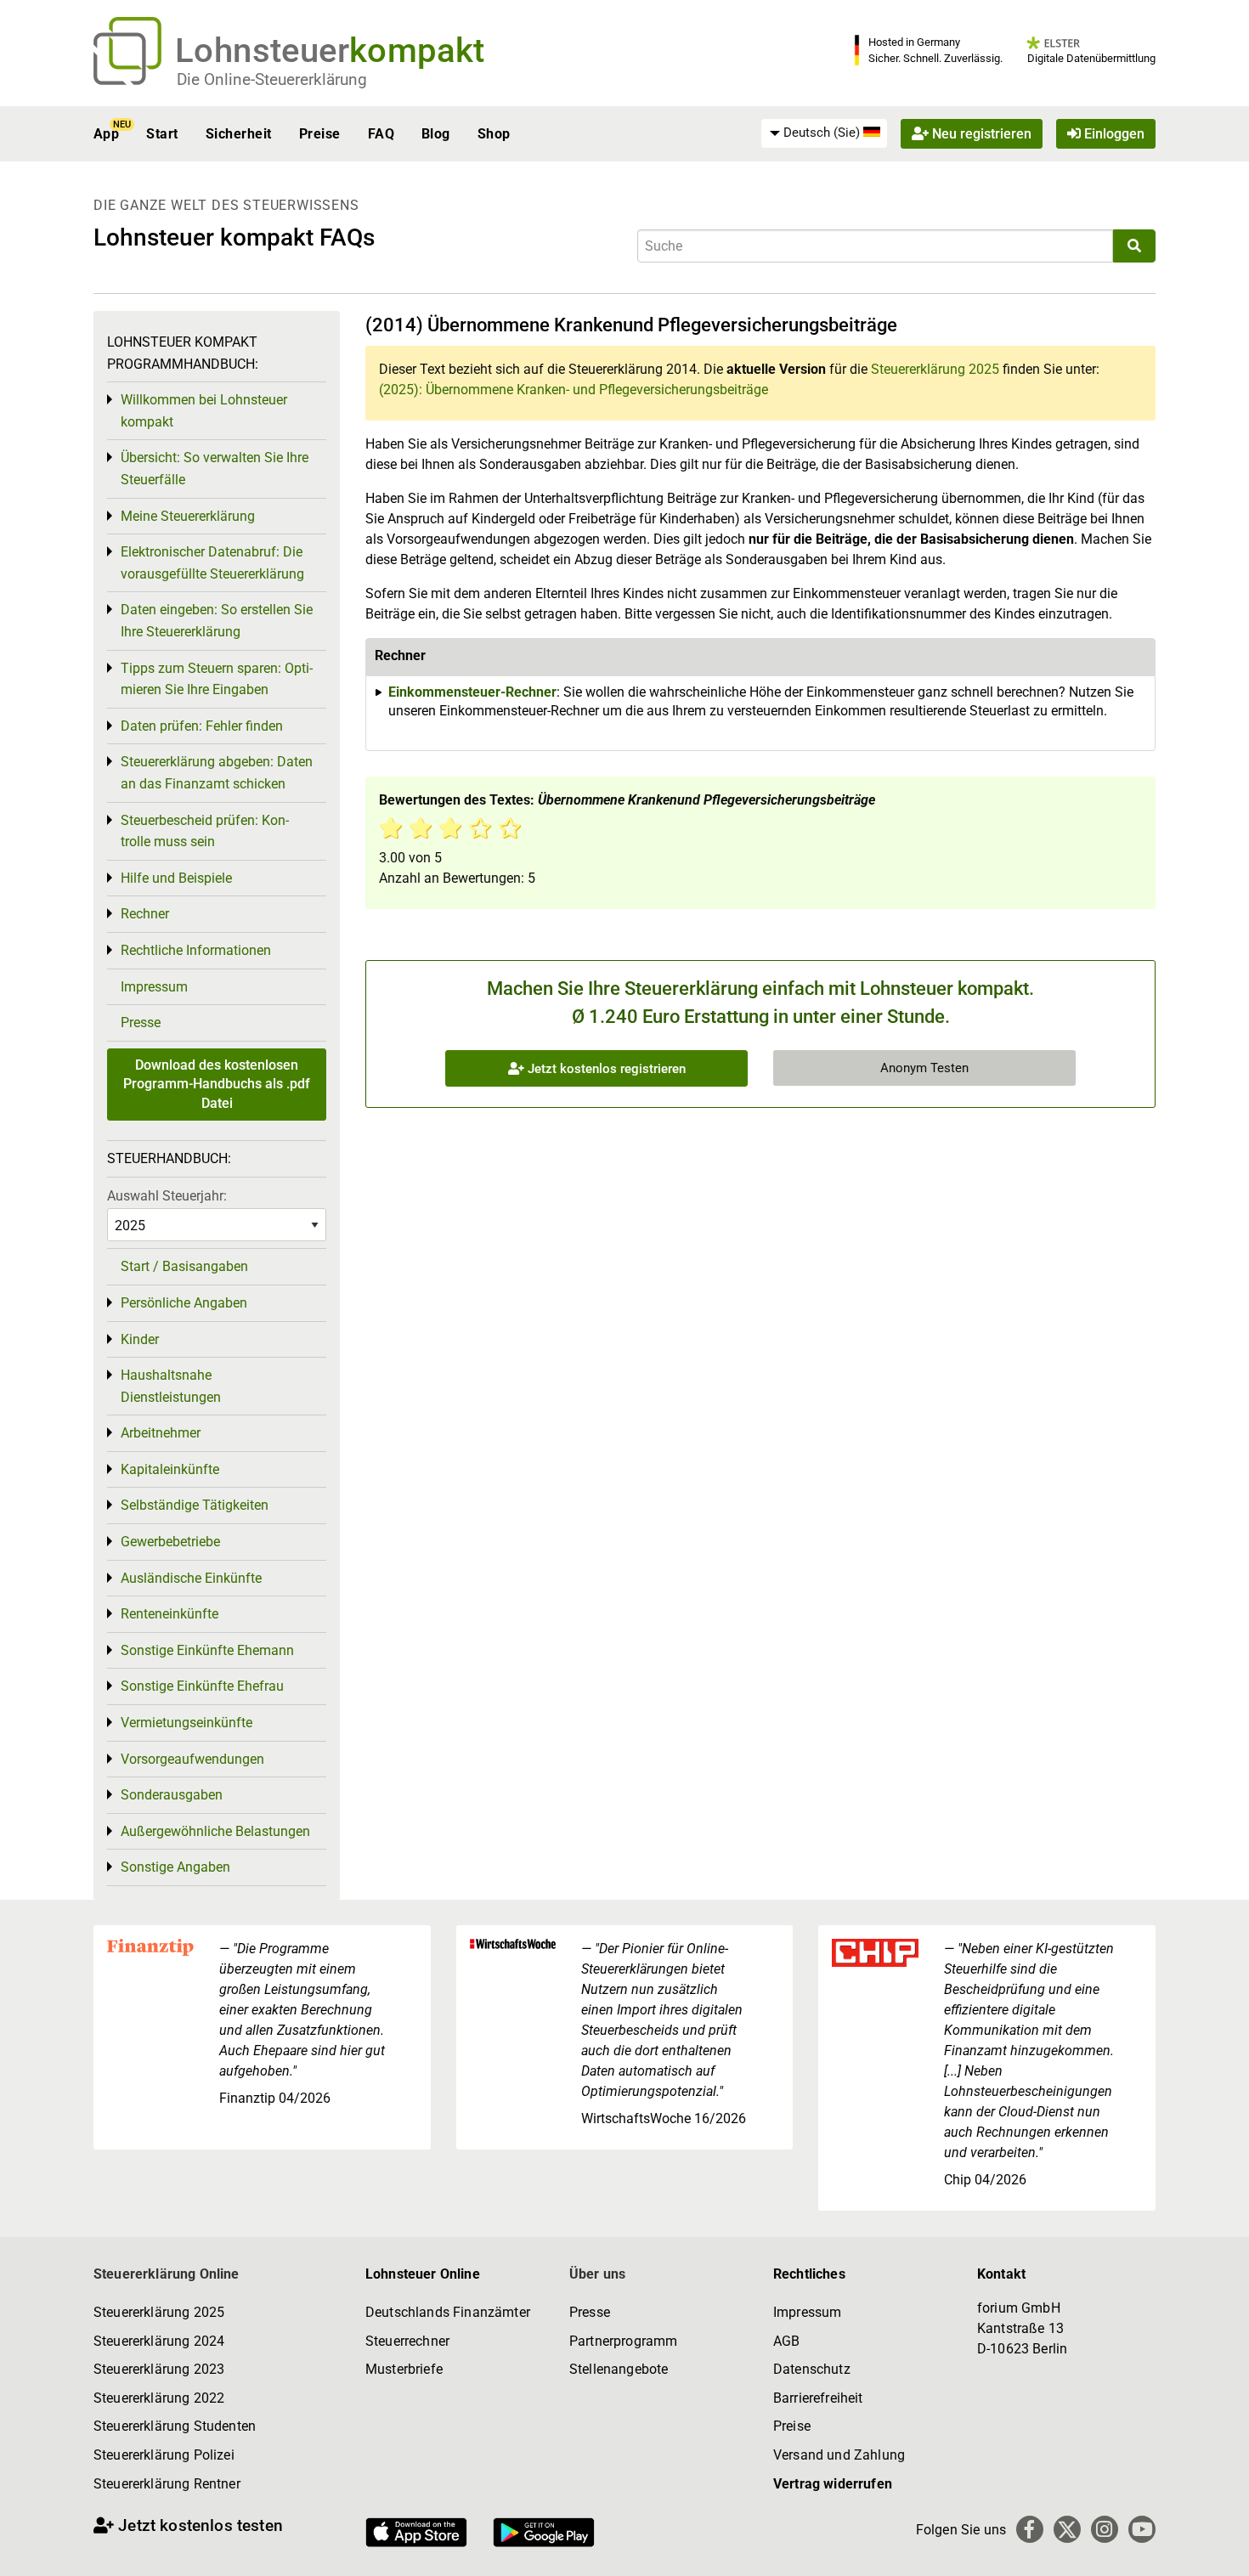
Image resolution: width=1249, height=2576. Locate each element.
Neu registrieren (980, 134)
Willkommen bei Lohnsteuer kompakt (204, 411)
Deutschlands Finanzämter (448, 2312)
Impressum (154, 987)
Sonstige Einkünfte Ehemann (207, 1650)
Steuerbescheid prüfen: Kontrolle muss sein (205, 831)
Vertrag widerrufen (833, 2484)
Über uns (597, 2274)
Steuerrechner (407, 2341)
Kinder (140, 1339)
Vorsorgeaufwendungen (192, 1759)
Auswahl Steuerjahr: (167, 1196)
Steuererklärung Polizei (164, 2455)
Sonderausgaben (172, 1795)
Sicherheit (239, 134)
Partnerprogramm (623, 2341)
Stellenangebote (619, 2369)
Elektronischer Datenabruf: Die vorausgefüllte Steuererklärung (212, 563)
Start (162, 134)
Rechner (145, 914)
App (106, 134)
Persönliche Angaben (184, 1303)
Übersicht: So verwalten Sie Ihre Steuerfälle (215, 469)
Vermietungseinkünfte (187, 1723)
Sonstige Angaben (175, 1867)
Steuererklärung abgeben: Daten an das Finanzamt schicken (217, 773)
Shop (494, 134)
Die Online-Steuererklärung (272, 79)
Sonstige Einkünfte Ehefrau (202, 1686)
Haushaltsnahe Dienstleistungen (171, 1386)
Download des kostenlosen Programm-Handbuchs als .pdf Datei (217, 1084)
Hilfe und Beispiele (176, 878)
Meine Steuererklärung (188, 516)
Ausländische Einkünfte (191, 1578)
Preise (320, 134)
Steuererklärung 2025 (935, 369)
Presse (141, 1022)
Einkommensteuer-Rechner (472, 692)
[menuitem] (824, 133)
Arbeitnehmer (161, 1433)
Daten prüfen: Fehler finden (202, 726)
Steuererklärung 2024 (159, 2341)
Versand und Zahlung (839, 2455)
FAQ (381, 134)
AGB (786, 2341)
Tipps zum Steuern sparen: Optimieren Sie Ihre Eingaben (217, 679)
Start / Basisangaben (184, 1266)
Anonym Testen (924, 1068)
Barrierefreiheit (818, 2398)
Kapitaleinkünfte (170, 1469)
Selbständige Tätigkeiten (195, 1505)
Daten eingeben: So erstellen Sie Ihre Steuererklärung (217, 621)
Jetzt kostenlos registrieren (605, 1069)
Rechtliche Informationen (196, 950)
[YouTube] (1142, 2529)
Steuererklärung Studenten (175, 2426)
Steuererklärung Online (167, 2274)
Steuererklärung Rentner (167, 2484)
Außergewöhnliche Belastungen (215, 1831)
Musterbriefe (404, 2369)
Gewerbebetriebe (170, 1542)
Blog (436, 134)
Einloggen (1113, 134)
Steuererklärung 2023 (159, 2369)
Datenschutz (812, 2369)
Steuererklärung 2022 (159, 2398)
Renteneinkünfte (170, 1614)
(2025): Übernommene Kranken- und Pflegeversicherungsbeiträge (574, 390)
